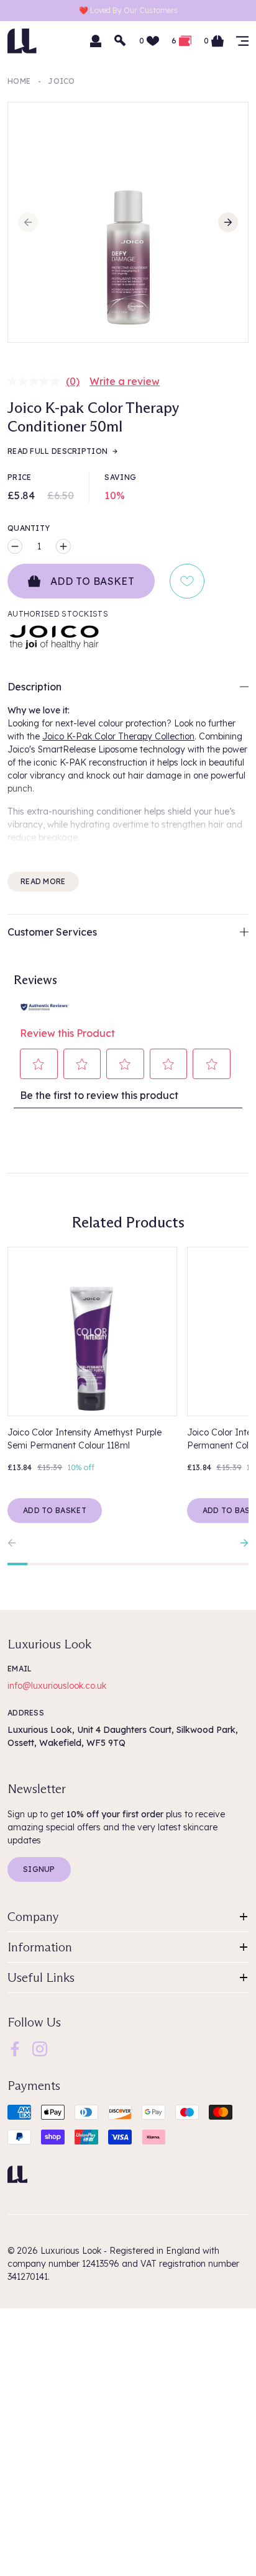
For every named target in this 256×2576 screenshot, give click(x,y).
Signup (39, 1869)
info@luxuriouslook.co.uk (57, 1686)
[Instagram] (40, 2048)
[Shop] (242, 41)
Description (34, 687)
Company (33, 1917)
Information (40, 1947)
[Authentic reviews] (45, 1006)
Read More (43, 881)
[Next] (228, 222)
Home (19, 81)
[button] (39, 1064)
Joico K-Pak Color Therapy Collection (118, 736)
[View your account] (96, 41)
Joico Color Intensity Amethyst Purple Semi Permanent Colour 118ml (85, 1439)
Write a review (125, 381)
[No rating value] (37, 381)
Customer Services (52, 932)
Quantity (29, 528)
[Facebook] (15, 2048)
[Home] (17, 2174)
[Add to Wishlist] (187, 581)
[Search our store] (121, 41)
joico (62, 81)
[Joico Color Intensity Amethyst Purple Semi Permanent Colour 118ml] (92, 1331)
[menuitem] (15, 2049)
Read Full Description (57, 451)
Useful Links (41, 1977)
